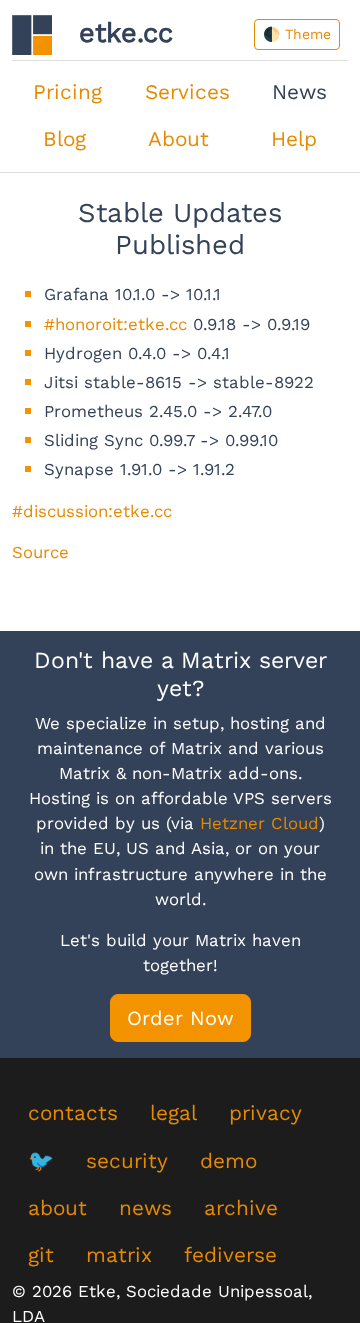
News (299, 92)
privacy (265, 1113)
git (41, 1255)
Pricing (67, 92)
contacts (73, 1113)
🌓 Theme (297, 34)
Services (187, 92)
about (57, 1208)
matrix (119, 1255)
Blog (64, 139)
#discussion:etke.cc (92, 511)
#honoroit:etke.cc (115, 324)
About (178, 139)
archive (241, 1208)
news (145, 1208)
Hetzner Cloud (259, 823)
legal (173, 1113)
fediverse (230, 1255)
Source (40, 552)
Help (294, 139)
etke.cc (112, 33)
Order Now (180, 1018)
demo (228, 1161)
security (127, 1161)
